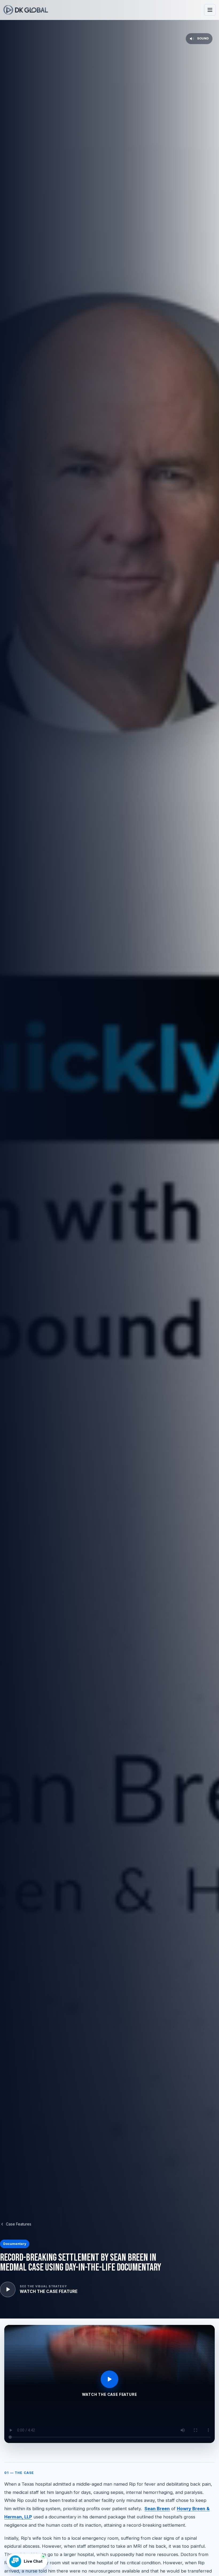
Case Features (19, 2224)
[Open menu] (210, 10)
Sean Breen (157, 2509)
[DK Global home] (26, 10)
